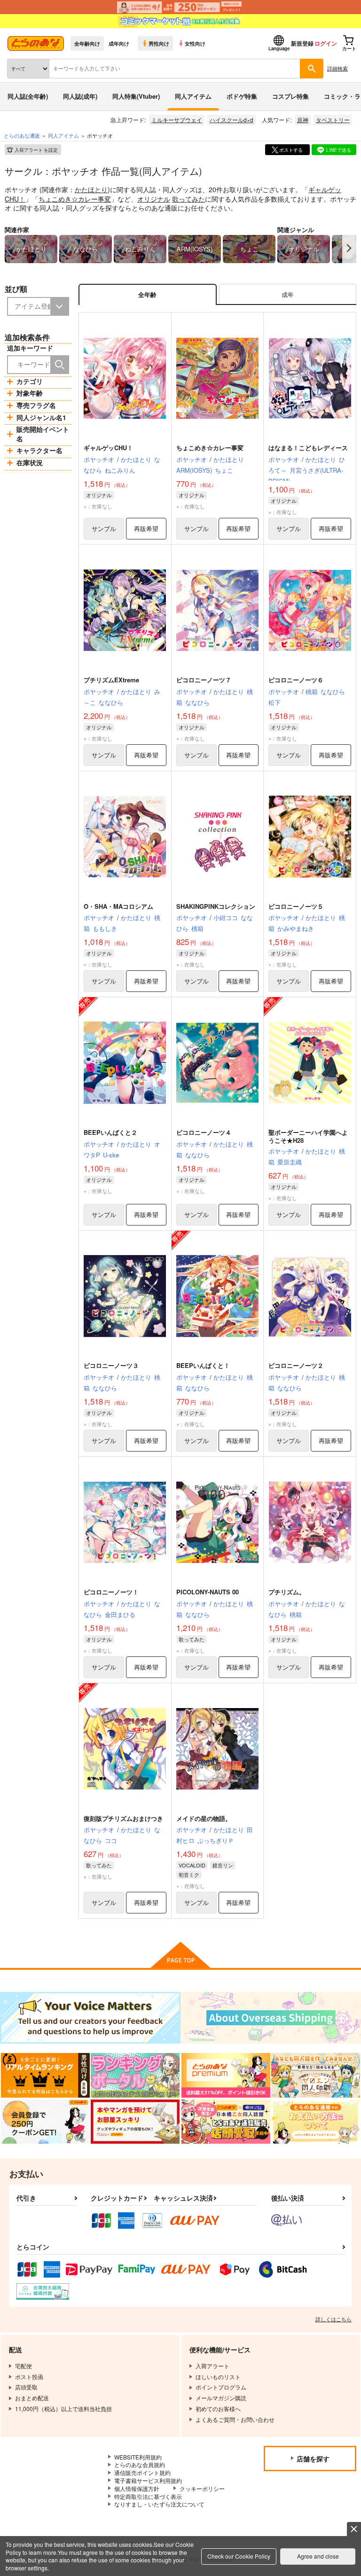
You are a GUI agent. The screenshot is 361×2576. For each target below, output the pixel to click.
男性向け (159, 43)
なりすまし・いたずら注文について (159, 2504)
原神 (303, 120)
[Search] (60, 365)
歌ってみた (188, 199)
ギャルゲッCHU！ (108, 448)
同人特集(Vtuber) (136, 96)
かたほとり (91, 189)
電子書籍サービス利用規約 (148, 2480)
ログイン (326, 43)
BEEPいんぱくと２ (110, 1132)
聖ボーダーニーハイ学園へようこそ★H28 (308, 1136)
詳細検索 (337, 68)
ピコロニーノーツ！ (111, 1592)
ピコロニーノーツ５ (296, 906)
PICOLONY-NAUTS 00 (208, 1592)
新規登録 (302, 43)
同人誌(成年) (80, 96)
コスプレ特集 (290, 96)
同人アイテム (193, 96)
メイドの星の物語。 (204, 1818)
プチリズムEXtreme (111, 680)
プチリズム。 (287, 1592)
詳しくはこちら (334, 2319)
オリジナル (154, 199)
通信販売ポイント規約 (142, 2472)
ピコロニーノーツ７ (204, 680)
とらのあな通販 (22, 135)
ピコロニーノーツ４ (204, 1132)
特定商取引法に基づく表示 (148, 2496)
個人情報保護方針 (137, 2488)
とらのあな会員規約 (140, 2464)
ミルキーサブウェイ (177, 120)
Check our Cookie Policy (239, 2556)
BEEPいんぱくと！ (203, 1365)
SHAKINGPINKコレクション (216, 906)
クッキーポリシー (202, 2488)
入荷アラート (36, 150)
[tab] (288, 294)
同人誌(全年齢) (28, 96)
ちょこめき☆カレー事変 (75, 199)
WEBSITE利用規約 (138, 2457)
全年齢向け (87, 43)
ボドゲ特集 (242, 96)
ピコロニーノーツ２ (296, 1365)
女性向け (195, 43)
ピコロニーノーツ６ (296, 680)
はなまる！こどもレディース (308, 448)
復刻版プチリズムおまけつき (123, 1818)
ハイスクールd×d (232, 120)
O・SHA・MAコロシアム (118, 906)
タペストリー (333, 120)
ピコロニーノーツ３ (111, 1365)
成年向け (119, 43)
